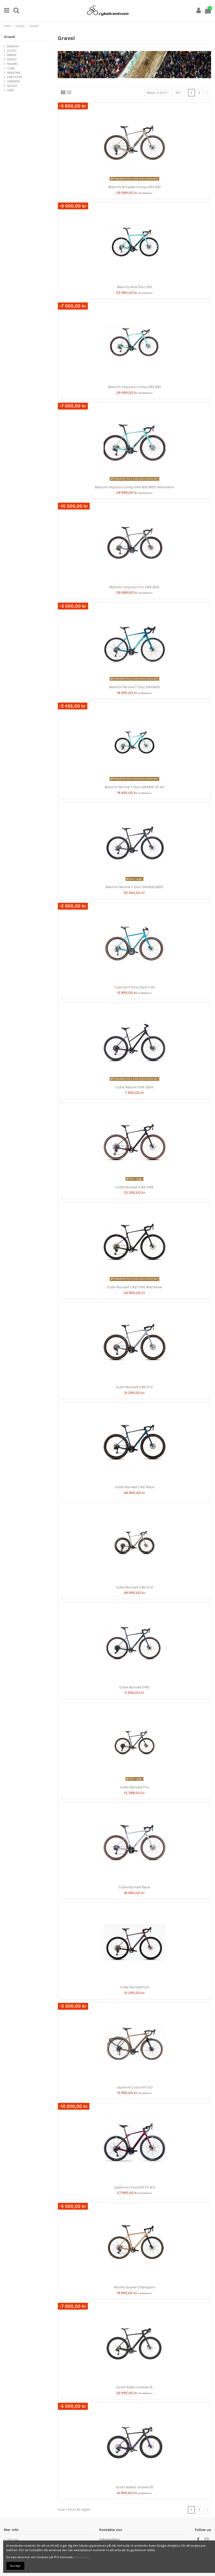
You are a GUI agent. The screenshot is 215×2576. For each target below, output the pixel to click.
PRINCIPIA (14, 73)
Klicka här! (82, 2557)
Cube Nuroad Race (134, 1887)
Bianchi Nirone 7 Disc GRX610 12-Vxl (135, 787)
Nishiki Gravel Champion (134, 2287)
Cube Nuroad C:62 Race (135, 1487)
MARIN (12, 55)
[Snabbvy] (138, 181)
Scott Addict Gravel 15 (134, 2387)
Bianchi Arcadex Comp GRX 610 (135, 187)
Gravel (10, 37)
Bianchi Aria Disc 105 (134, 287)
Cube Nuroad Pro (135, 1787)
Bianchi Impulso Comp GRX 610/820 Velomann (134, 487)
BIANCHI (13, 46)
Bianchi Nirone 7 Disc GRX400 (135, 687)
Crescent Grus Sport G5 (135, 987)
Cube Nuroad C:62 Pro (134, 1387)
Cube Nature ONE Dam (135, 1087)
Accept (15, 2566)
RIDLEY (12, 59)
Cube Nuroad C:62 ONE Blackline (134, 1287)
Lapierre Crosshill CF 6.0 (134, 2187)
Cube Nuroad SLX (134, 1987)
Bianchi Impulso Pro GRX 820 (134, 587)
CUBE (11, 68)
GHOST (12, 86)
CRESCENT (15, 77)
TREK (11, 90)
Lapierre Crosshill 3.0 (135, 2087)
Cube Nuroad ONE (134, 1687)
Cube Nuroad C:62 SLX (135, 1587)
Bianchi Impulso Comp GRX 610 (135, 387)
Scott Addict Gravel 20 (135, 2487)
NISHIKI (12, 64)
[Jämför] (131, 181)
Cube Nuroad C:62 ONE (135, 1187)
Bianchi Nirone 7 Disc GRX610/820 (134, 887)
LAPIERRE (14, 81)
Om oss (13, 2539)
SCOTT (12, 51)
